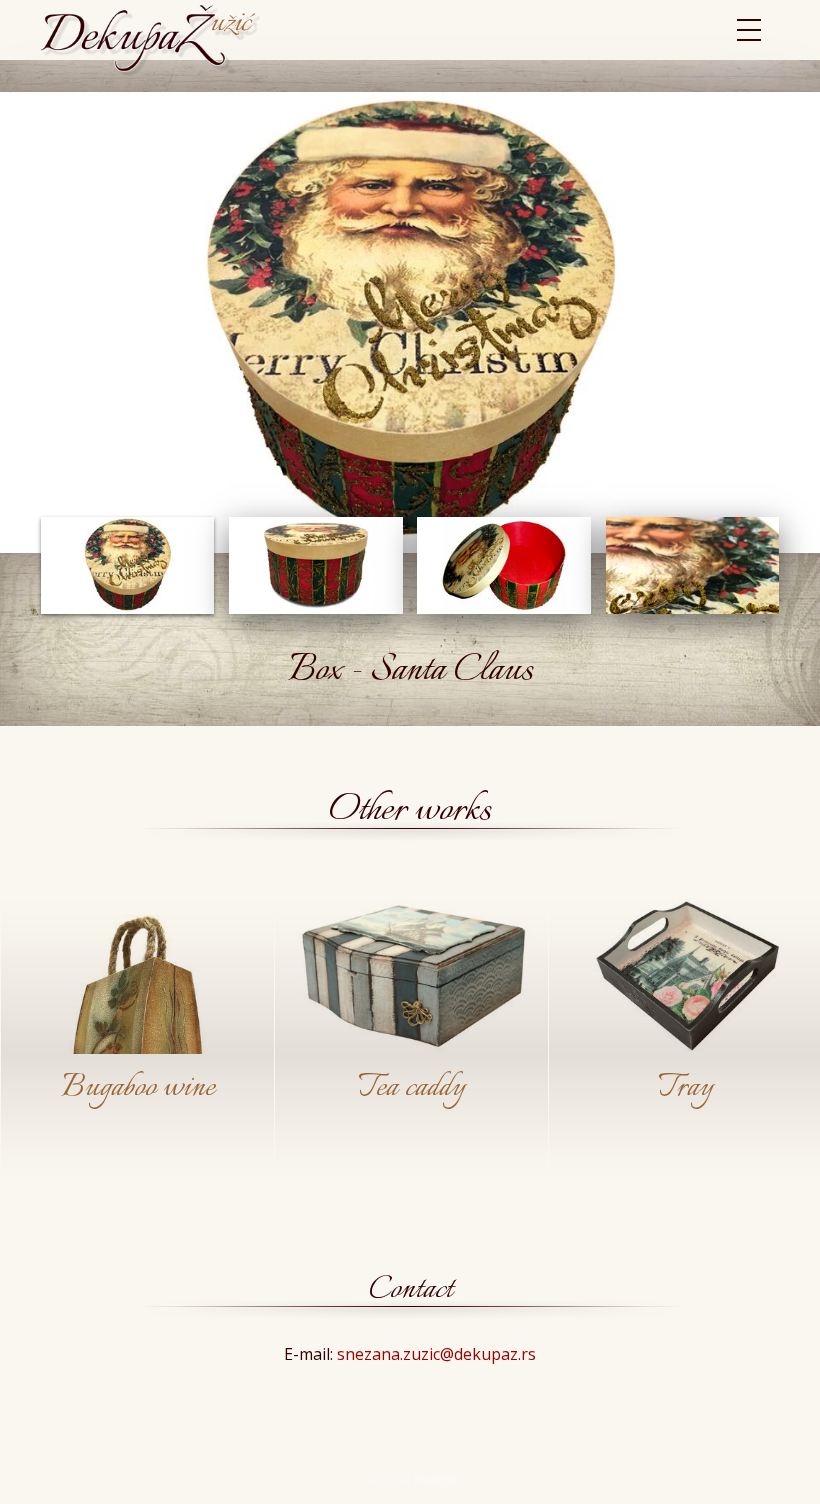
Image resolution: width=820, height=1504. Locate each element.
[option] (137, 1040)
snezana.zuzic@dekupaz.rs (436, 1354)
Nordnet (410, 1479)
